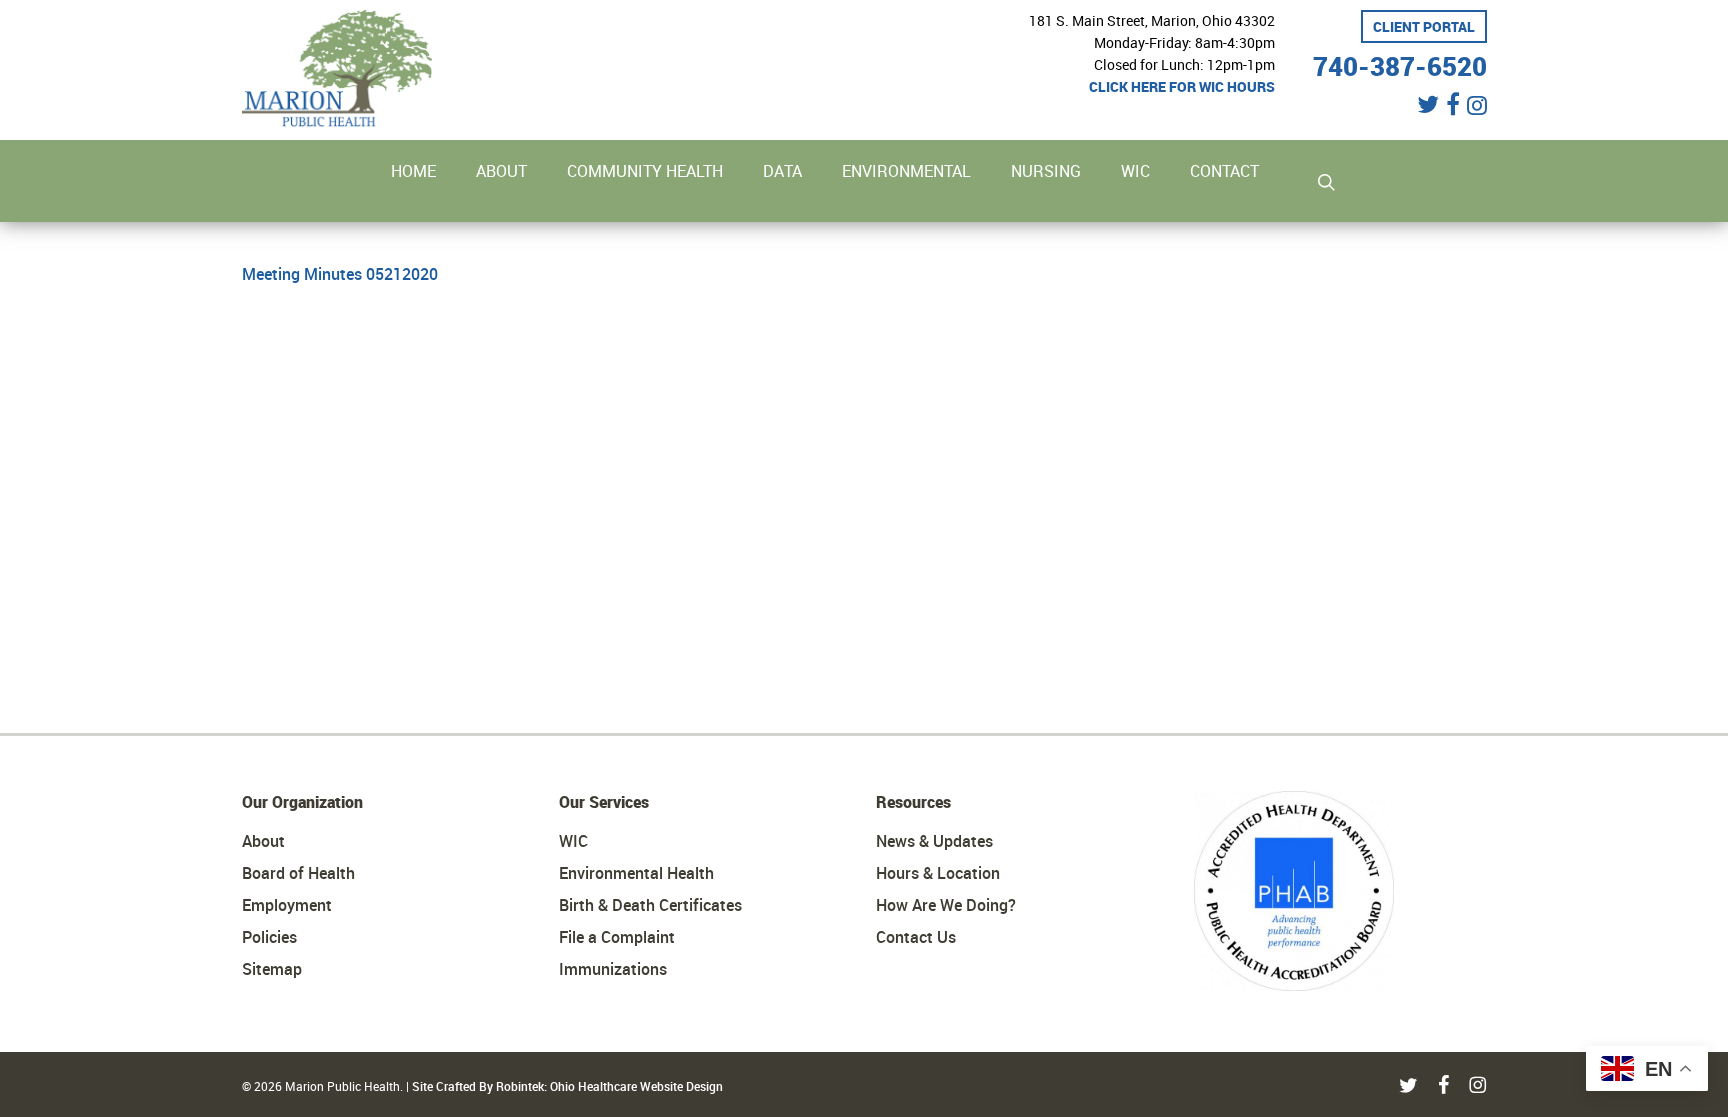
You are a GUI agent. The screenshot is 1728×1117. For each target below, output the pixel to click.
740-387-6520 (1400, 63)
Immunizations (613, 969)
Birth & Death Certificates (650, 905)
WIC (573, 841)
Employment (287, 905)
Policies (269, 937)
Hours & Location (938, 873)
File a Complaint (617, 937)
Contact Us (916, 937)
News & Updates (934, 841)
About (263, 841)
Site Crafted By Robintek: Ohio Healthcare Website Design (567, 1086)
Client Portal (1424, 26)
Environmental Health (636, 873)
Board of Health (298, 873)
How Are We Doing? (946, 905)
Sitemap (272, 969)
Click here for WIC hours (1182, 86)
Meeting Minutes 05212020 (340, 274)
